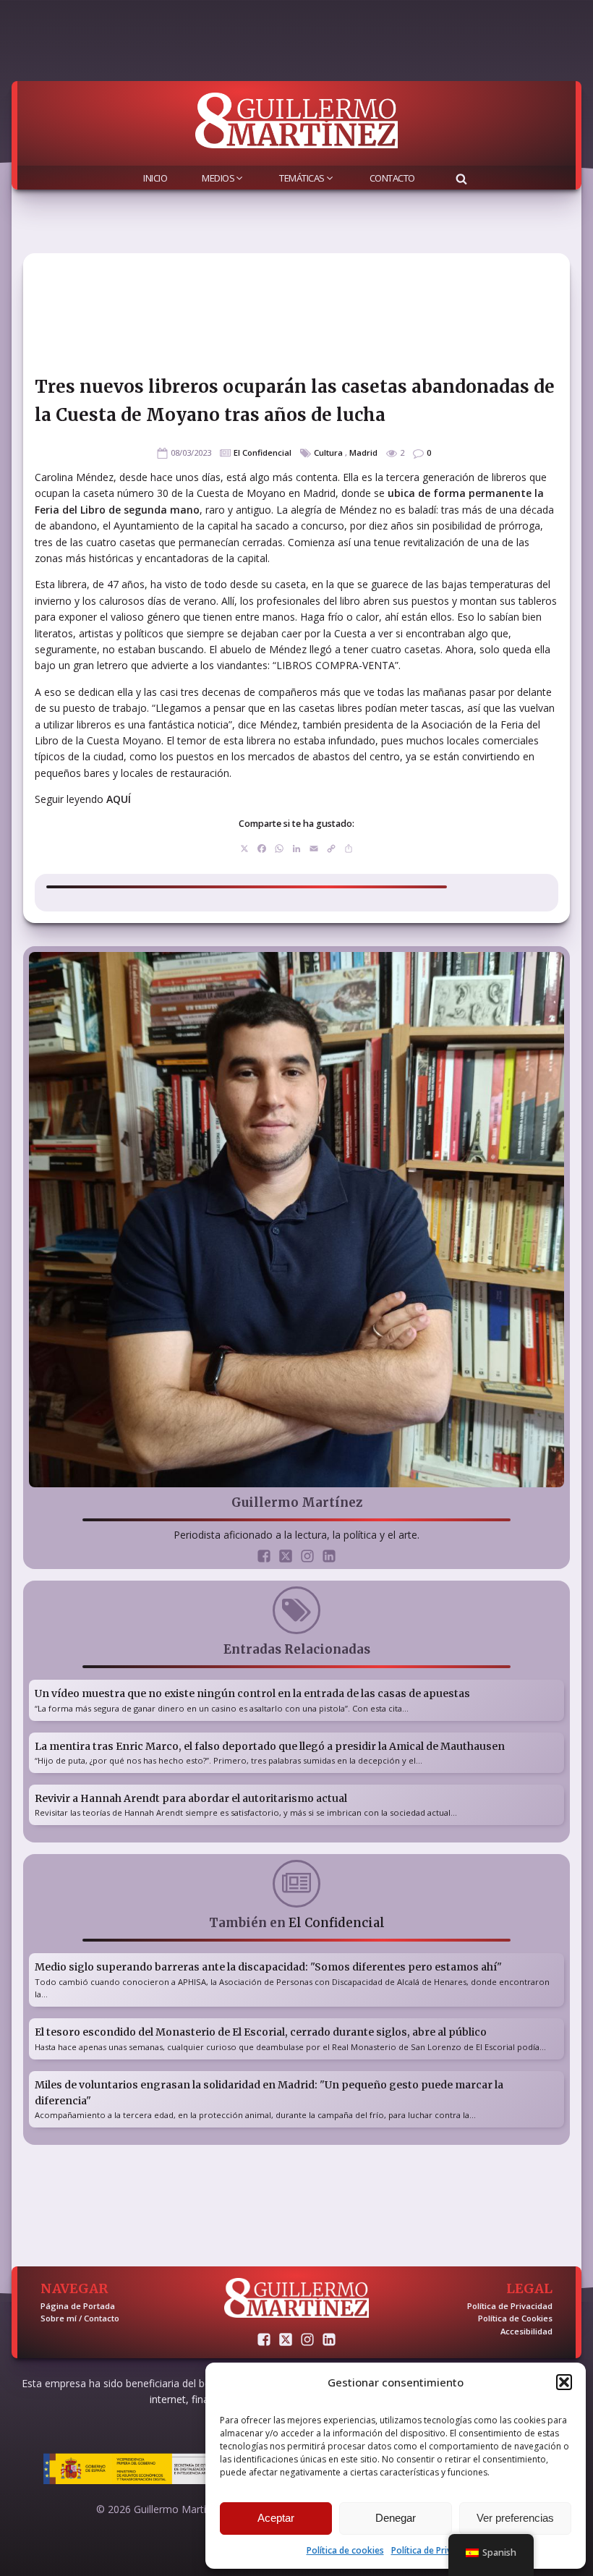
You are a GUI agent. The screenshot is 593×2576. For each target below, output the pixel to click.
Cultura (328, 452)
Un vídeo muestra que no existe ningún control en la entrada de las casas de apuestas (252, 1693)
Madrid (363, 452)
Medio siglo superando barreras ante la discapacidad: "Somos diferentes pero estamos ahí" (268, 1967)
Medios (218, 178)
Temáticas (302, 178)
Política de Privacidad (435, 2550)
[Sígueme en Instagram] (307, 1556)
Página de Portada (78, 2306)
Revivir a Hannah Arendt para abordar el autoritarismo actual (191, 1798)
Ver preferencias (515, 2518)
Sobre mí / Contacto (80, 2318)
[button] (564, 2382)
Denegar (396, 2518)
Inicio (155, 178)
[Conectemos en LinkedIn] (329, 1556)
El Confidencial (263, 452)
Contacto (392, 178)
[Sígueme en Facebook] (264, 1556)
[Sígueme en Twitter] (286, 1556)
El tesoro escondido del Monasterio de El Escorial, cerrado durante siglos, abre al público (261, 2032)
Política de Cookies (515, 2318)
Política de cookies (345, 2550)
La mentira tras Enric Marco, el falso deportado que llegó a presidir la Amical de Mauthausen (270, 1746)
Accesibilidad (526, 2331)
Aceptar (276, 2518)
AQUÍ (119, 799)
